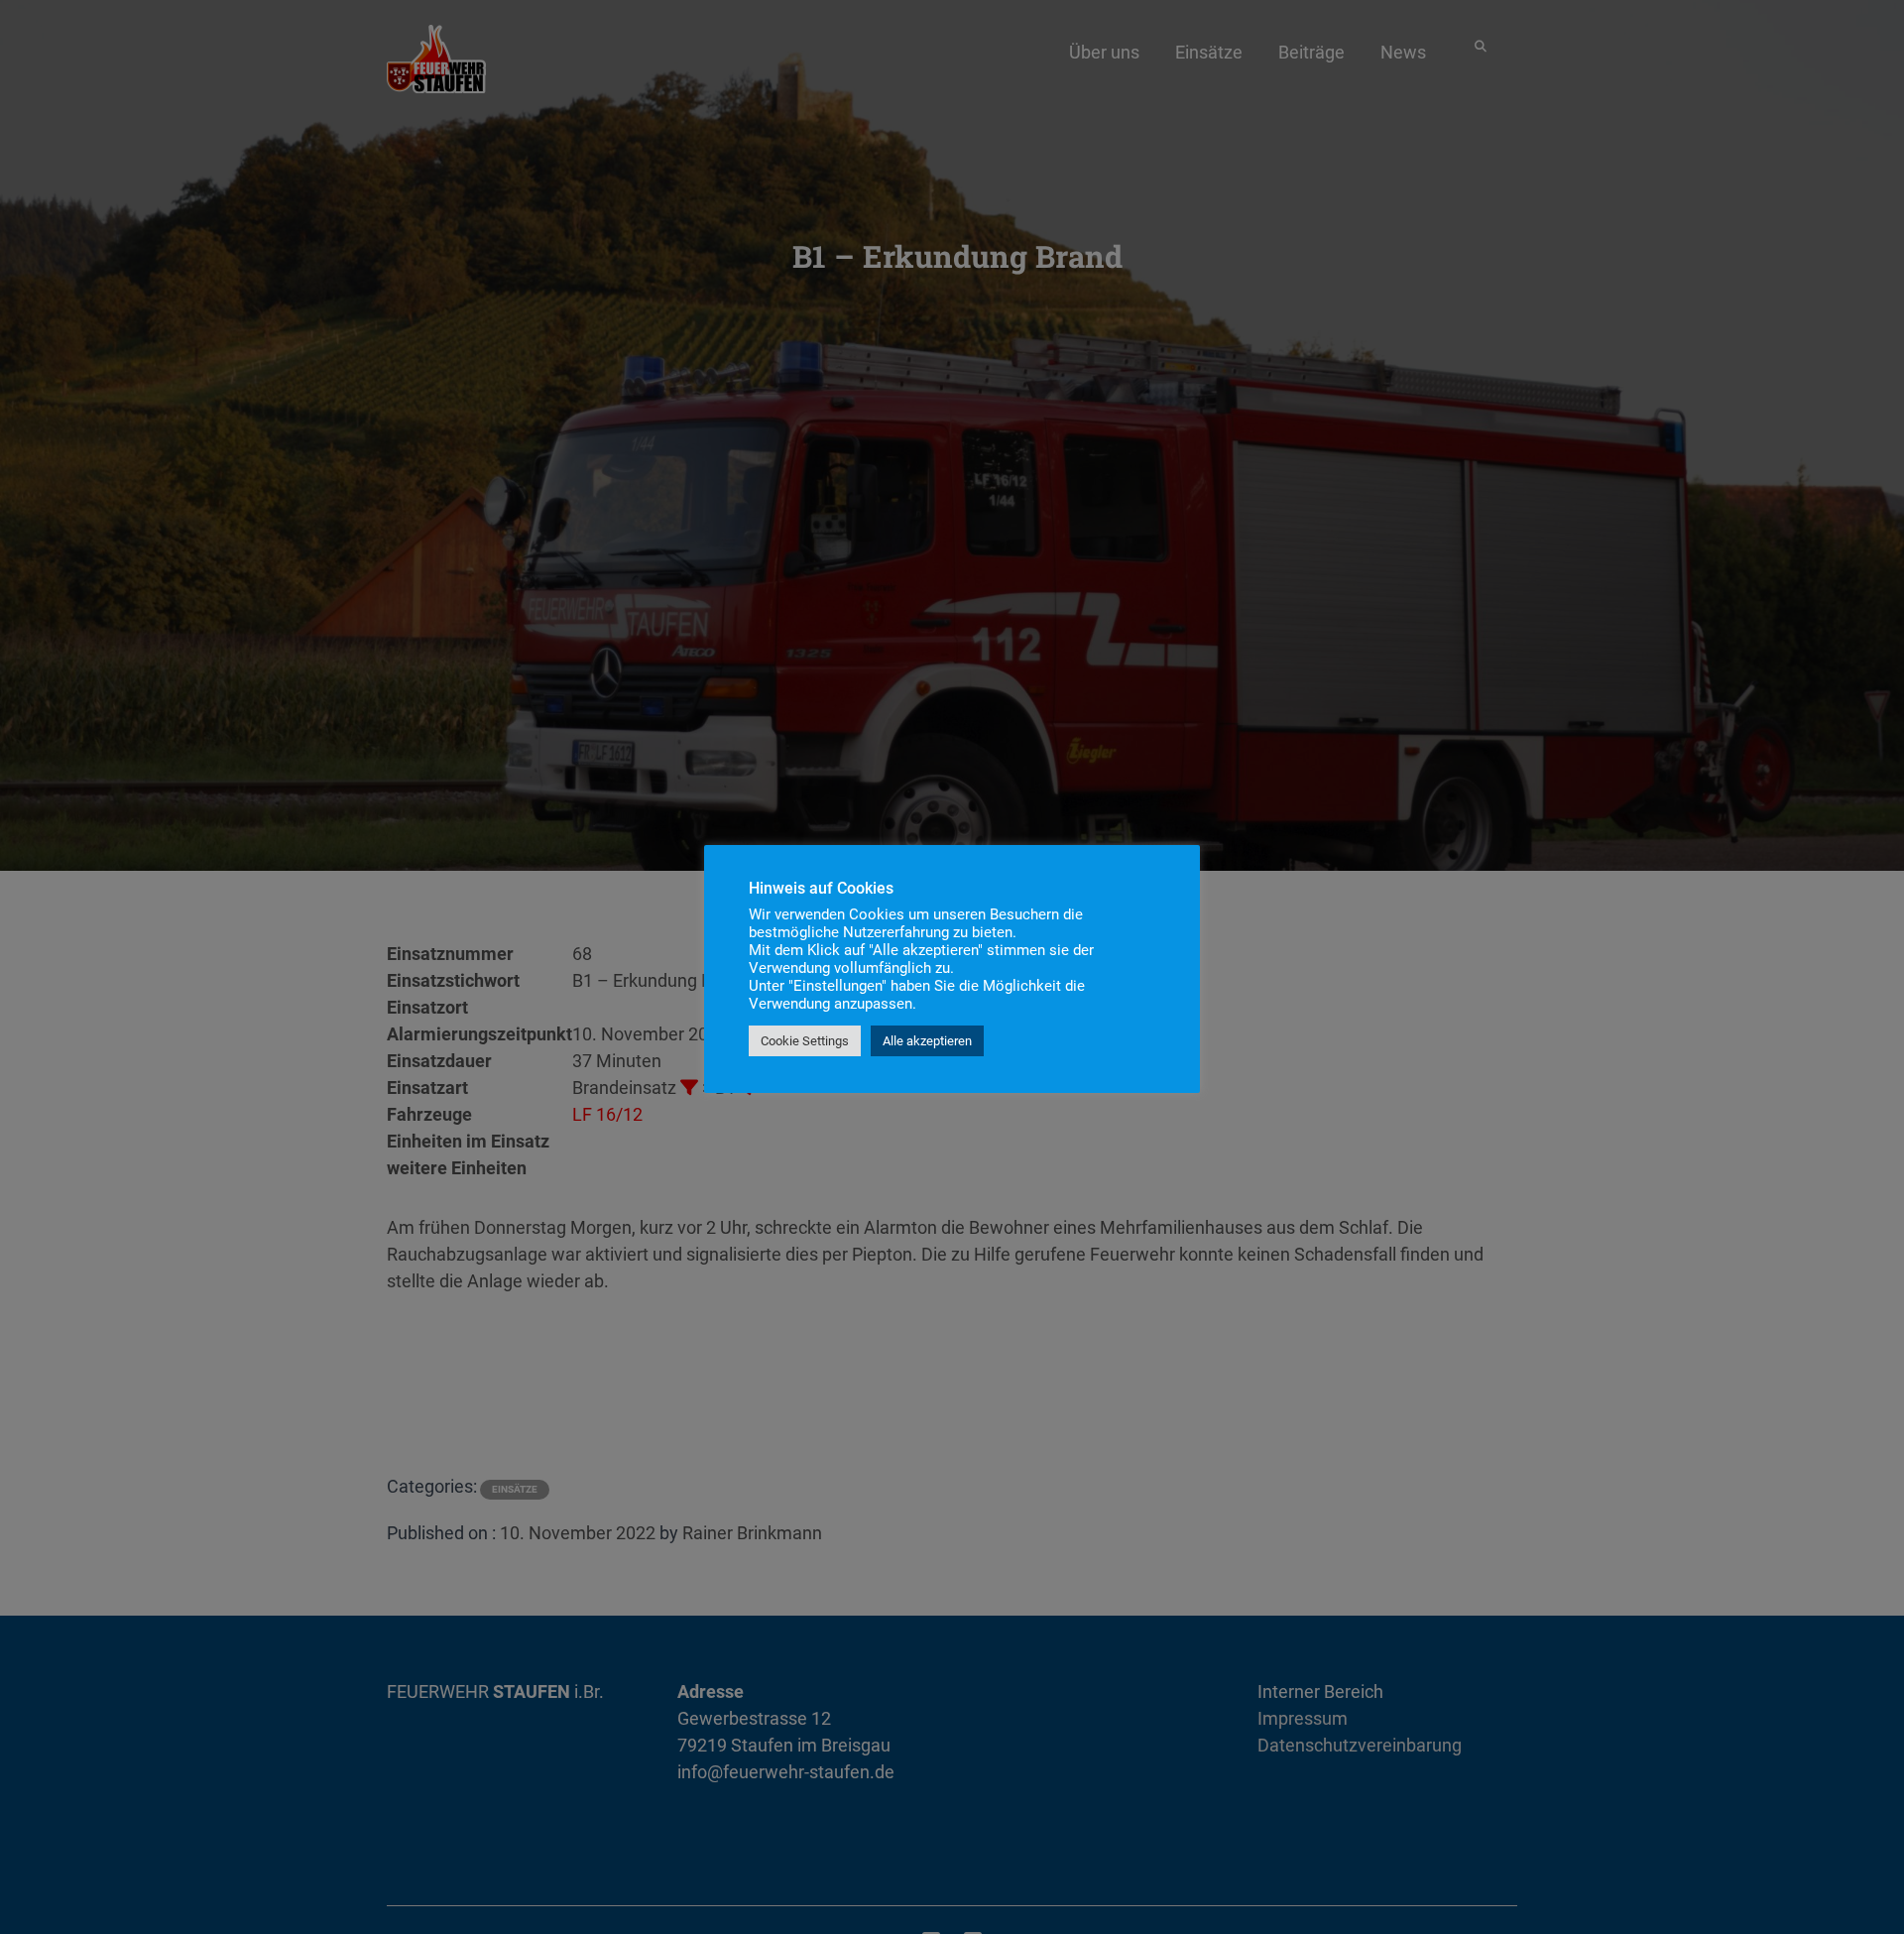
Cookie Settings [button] (805, 1041)
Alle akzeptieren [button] (927, 1041)
